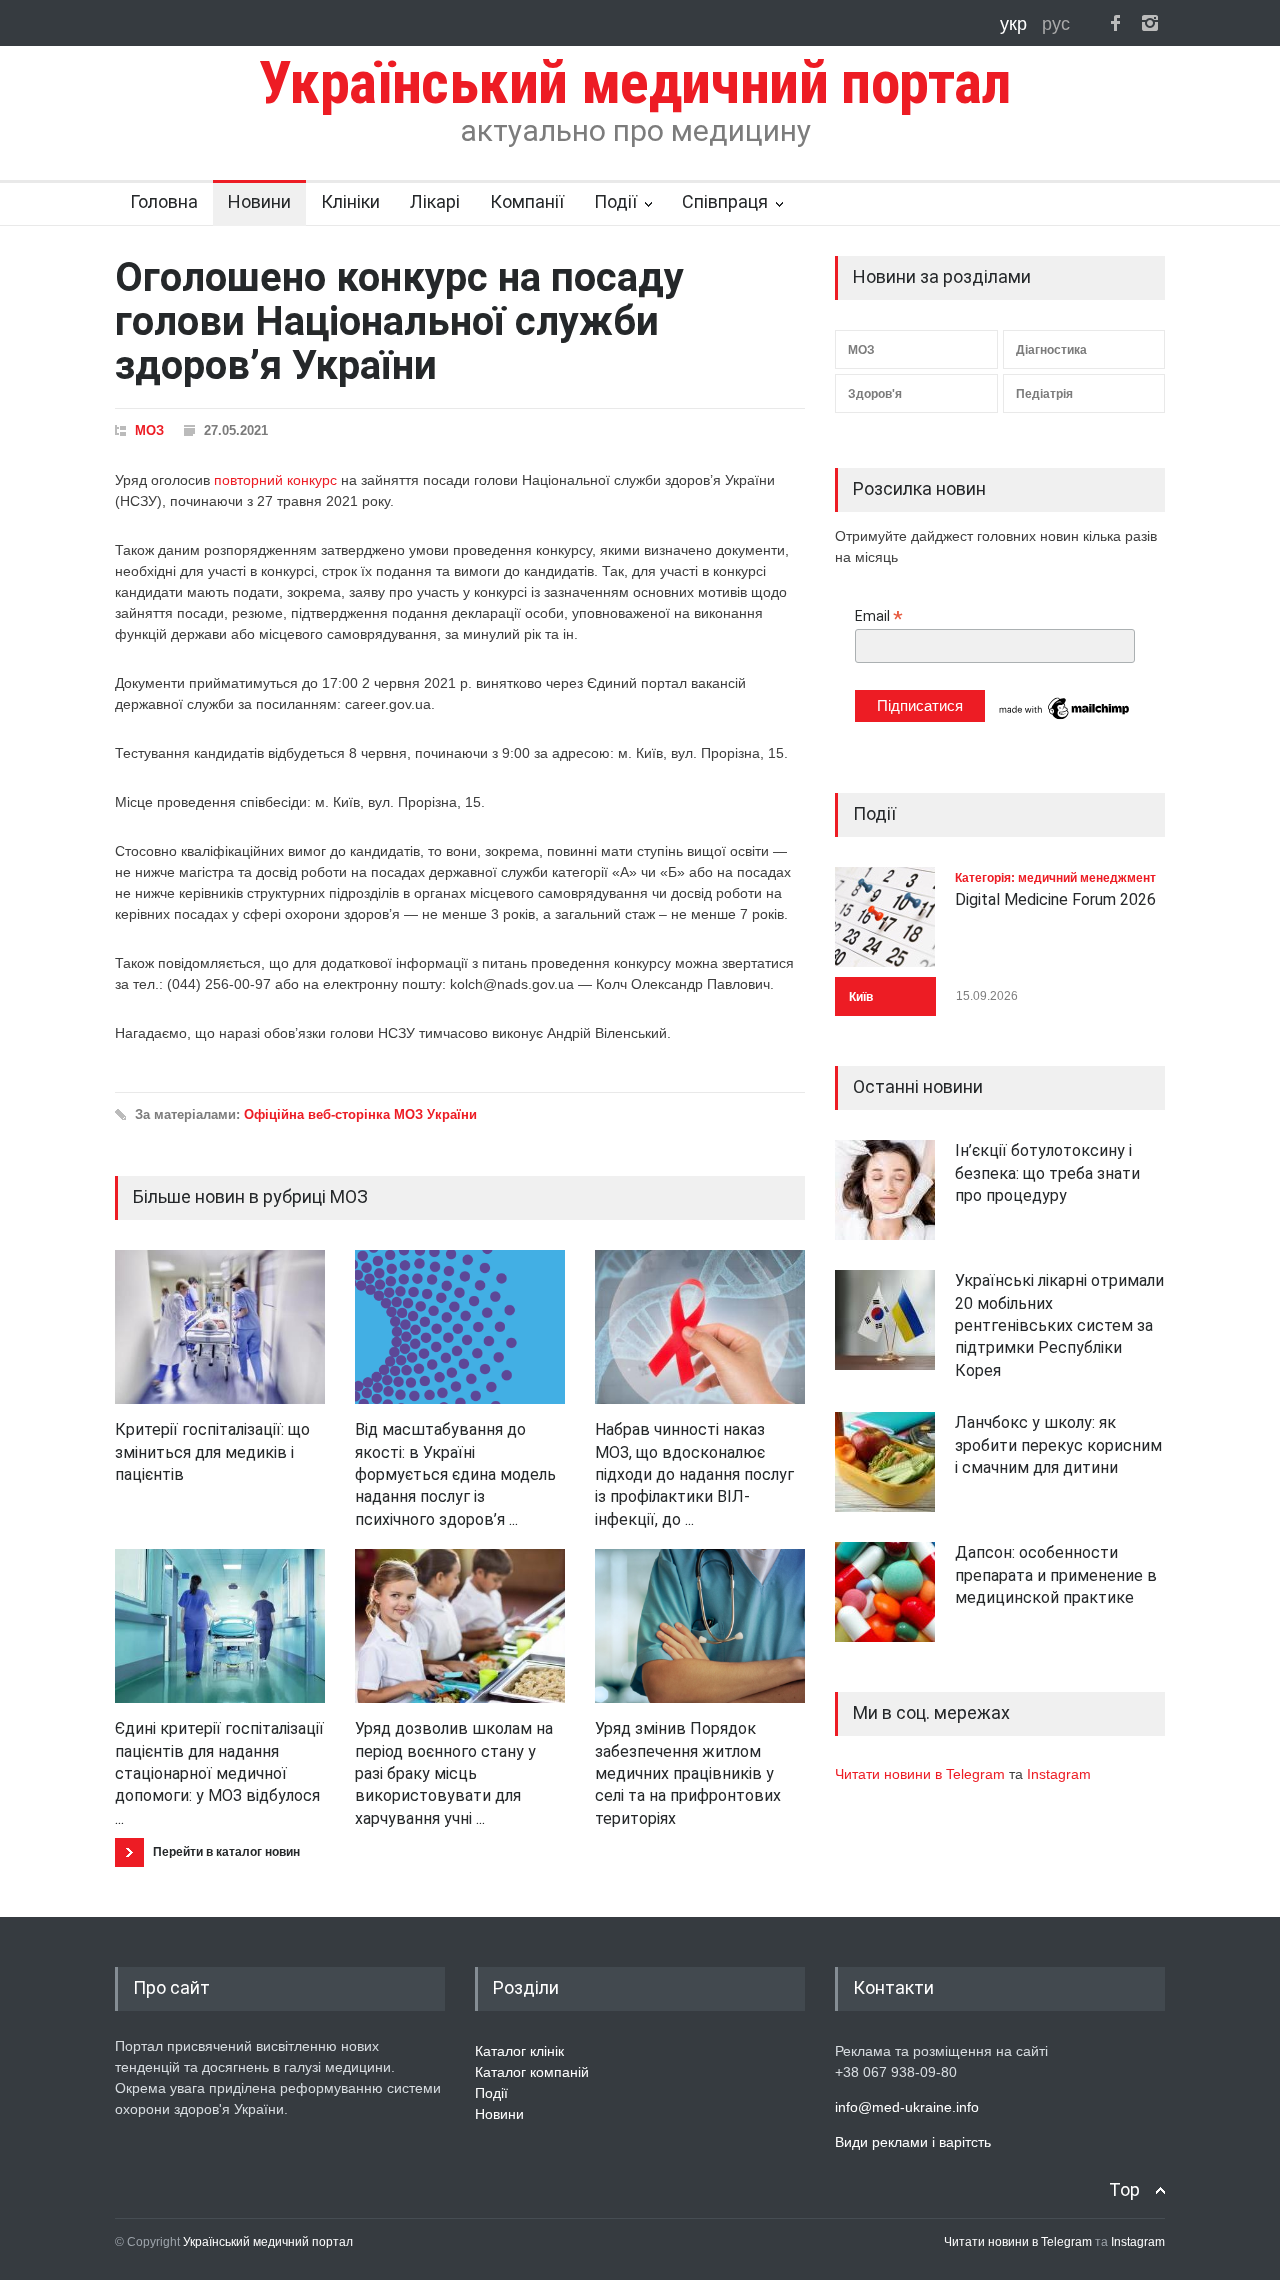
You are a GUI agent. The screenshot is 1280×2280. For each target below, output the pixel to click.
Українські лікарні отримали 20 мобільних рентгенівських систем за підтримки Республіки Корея (1059, 1325)
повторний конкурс (275, 480)
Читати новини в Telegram (922, 1774)
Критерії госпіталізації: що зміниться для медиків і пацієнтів (212, 1452)
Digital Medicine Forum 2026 (1055, 899)
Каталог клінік (519, 2051)
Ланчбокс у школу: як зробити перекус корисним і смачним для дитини (1058, 1445)
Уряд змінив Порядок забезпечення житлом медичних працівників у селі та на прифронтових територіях (688, 1773)
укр (1016, 24)
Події (615, 201)
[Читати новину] (220, 1327)
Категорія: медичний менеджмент (1055, 878)
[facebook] (1115, 23)
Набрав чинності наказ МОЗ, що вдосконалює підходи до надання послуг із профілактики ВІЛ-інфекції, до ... (694, 1474)
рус (1056, 24)
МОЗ (149, 430)
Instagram (1059, 1774)
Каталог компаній (532, 2072)
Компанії (527, 201)
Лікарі (435, 201)
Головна (164, 201)
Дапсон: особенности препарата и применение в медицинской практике (1056, 1575)
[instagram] (1150, 23)
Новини (259, 201)
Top (1124, 2189)
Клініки (350, 201)
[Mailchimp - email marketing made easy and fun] (1065, 718)
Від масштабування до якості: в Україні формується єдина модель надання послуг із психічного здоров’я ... (455, 1474)
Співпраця (725, 201)
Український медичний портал (268, 2242)
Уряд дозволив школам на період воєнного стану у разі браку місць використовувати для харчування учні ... (454, 1773)
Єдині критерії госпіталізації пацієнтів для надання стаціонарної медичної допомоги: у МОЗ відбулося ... (219, 1773)
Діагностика (1051, 350)
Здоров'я (875, 394)
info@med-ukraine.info (907, 2107)
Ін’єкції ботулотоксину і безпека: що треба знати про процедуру (1047, 1173)
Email (879, 616)
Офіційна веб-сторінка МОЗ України (360, 1114)
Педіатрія (1044, 394)
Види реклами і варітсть (913, 2142)
